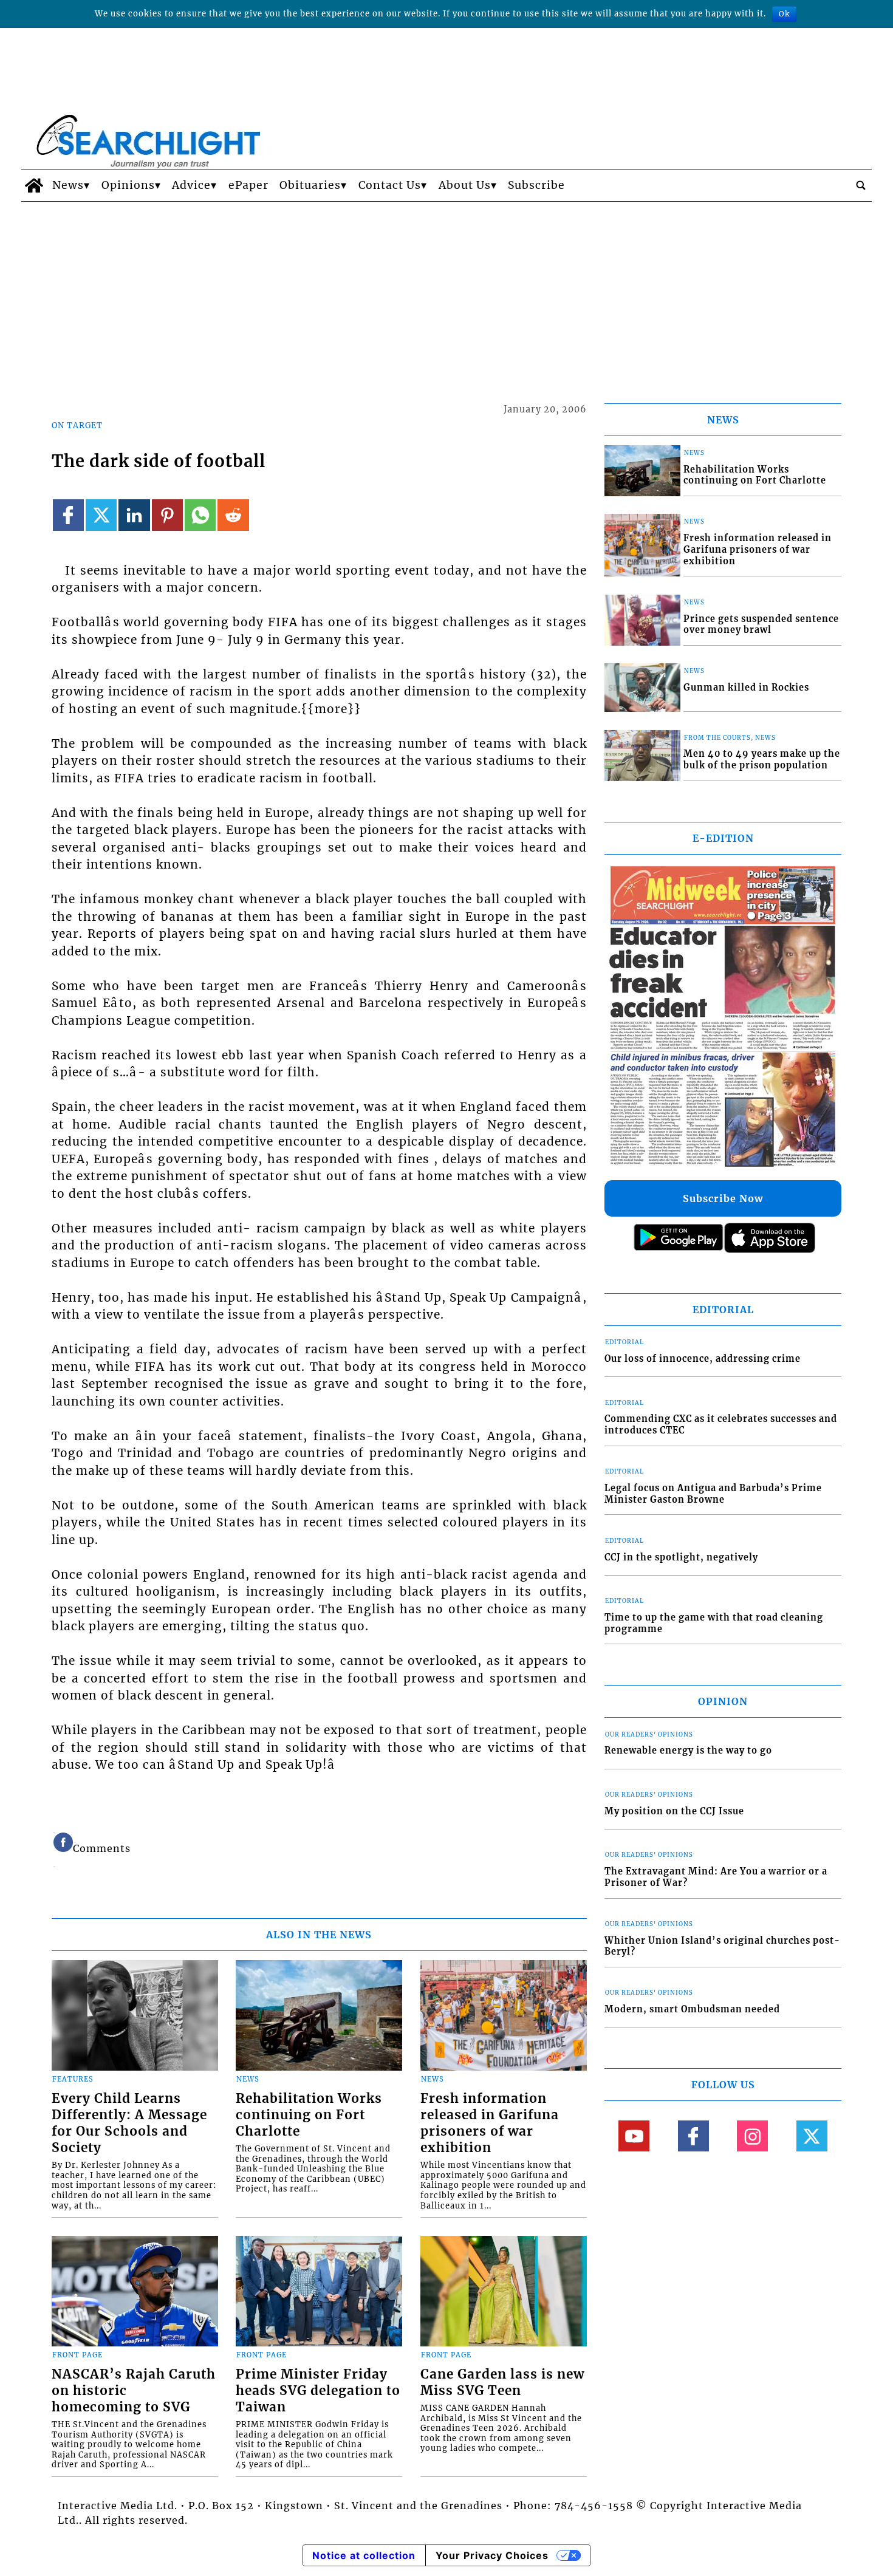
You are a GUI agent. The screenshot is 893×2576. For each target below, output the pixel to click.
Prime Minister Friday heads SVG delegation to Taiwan (318, 2391)
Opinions (128, 185)
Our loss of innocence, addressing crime (703, 1359)
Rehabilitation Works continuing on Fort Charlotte (309, 2115)
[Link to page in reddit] (233, 515)
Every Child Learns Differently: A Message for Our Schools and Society (129, 2123)
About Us (465, 185)
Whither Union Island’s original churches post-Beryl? (722, 1946)
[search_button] (861, 185)
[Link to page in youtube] (634, 2136)
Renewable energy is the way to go (688, 1751)
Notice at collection (364, 2555)
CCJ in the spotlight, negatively (681, 1557)
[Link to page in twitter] (101, 515)
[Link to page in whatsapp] (200, 515)
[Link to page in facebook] (68, 515)
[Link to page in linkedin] (134, 515)
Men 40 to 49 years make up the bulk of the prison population (762, 760)
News (68, 185)
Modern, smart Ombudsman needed (692, 2009)
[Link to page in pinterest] (167, 515)
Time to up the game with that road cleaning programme (714, 1623)
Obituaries (310, 185)
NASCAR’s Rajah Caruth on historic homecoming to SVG (134, 2391)
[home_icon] (34, 185)
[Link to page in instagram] (752, 2136)
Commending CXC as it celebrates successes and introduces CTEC (721, 1425)
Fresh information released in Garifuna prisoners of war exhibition (490, 2123)
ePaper (248, 185)
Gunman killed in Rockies (746, 688)
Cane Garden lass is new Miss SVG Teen (502, 2383)
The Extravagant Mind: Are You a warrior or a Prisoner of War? (716, 1877)
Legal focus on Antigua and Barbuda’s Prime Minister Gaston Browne (713, 1494)
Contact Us (390, 185)
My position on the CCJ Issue (674, 1811)
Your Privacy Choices (492, 2555)
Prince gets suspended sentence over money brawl (761, 625)
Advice (191, 185)
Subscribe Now (723, 1198)
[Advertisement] (446, 293)
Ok (784, 14)
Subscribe (536, 185)
